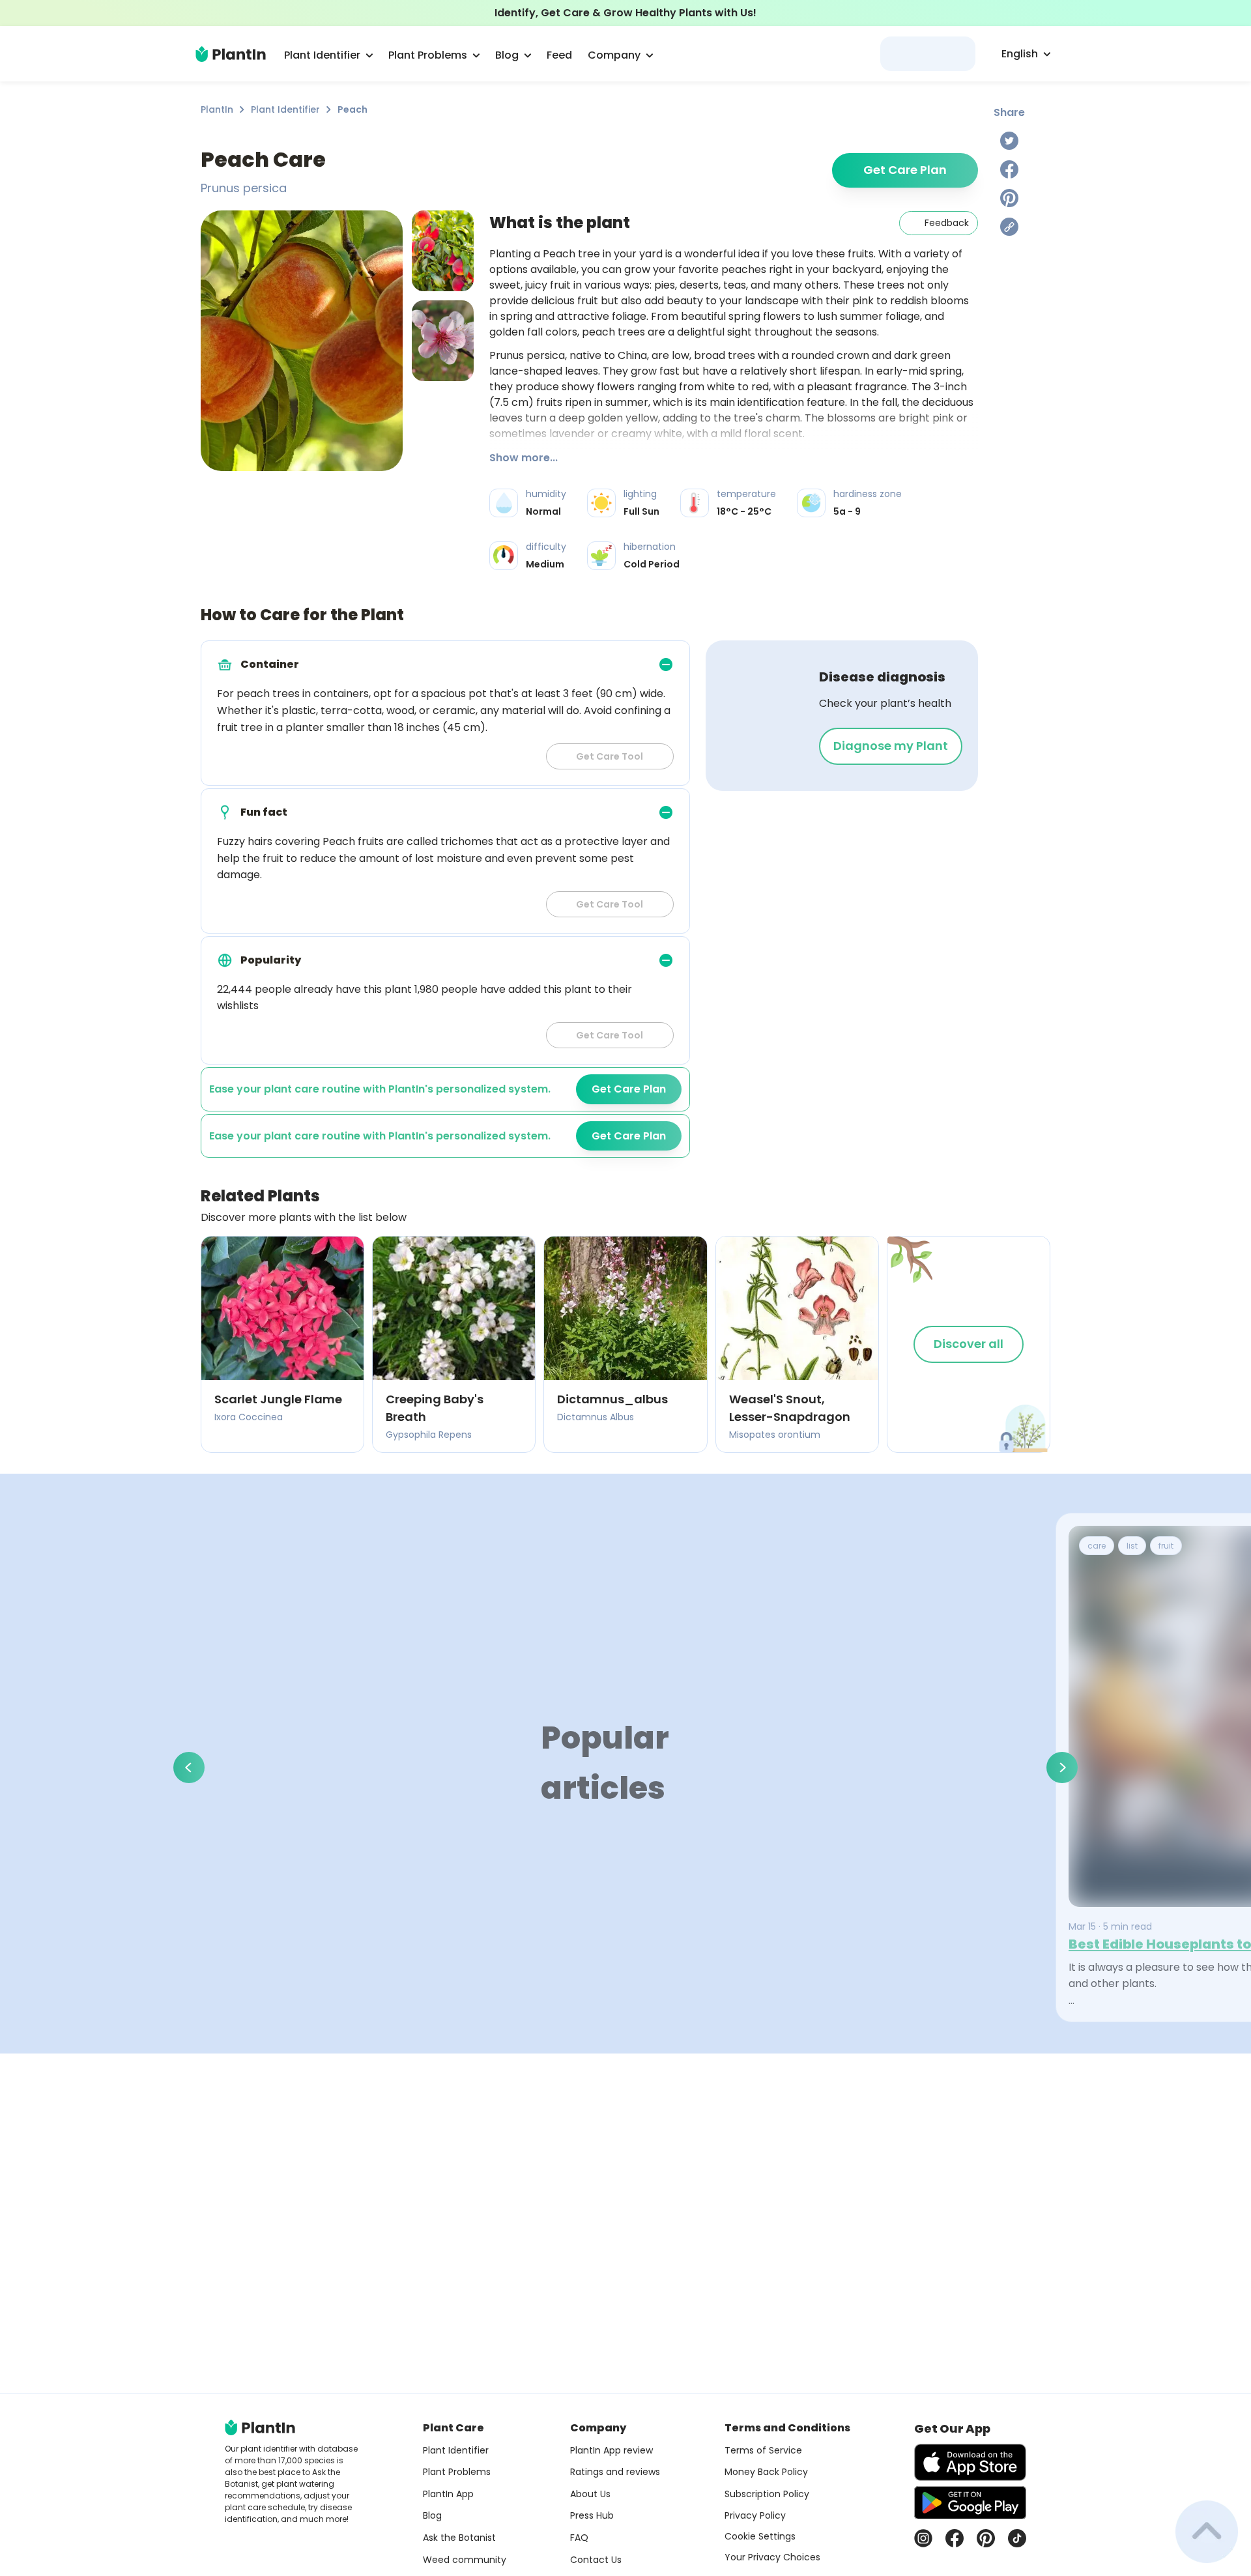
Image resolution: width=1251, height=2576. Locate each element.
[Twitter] (1009, 141)
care (1097, 1546)
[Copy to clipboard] (1009, 227)
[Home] (231, 54)
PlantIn (217, 109)
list (1132, 1546)
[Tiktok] (1017, 2538)
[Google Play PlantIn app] (970, 2502)
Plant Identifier (285, 109)
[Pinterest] (1009, 198)
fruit (1166, 1546)
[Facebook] (1009, 169)
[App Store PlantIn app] (970, 2462)
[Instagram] (923, 2538)
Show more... (524, 458)
